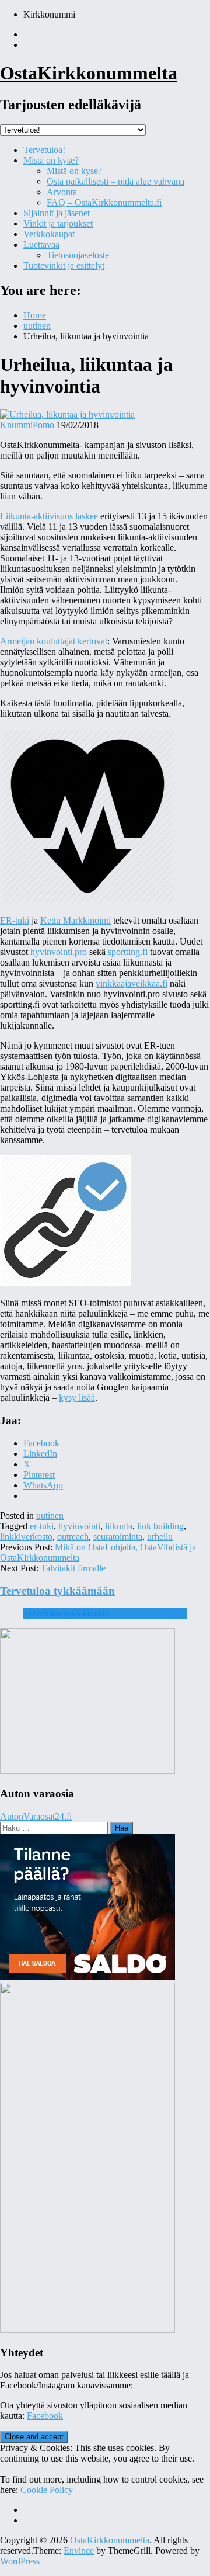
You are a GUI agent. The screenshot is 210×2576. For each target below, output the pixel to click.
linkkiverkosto (26, 1537)
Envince (79, 2551)
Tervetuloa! (44, 150)
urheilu (160, 1537)
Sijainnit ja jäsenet (57, 213)
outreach (73, 1537)
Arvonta (62, 192)
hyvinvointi (79, 1526)
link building (160, 1526)
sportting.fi (128, 952)
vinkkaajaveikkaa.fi (132, 983)
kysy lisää (77, 1398)
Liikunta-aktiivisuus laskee (49, 516)
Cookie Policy (47, 2490)
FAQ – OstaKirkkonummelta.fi (104, 202)
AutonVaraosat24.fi (36, 1816)
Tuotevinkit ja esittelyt (64, 265)
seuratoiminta (118, 1537)
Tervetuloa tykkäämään (57, 1591)
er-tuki (42, 1526)
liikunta (119, 1526)
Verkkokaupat (49, 234)
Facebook (45, 2416)
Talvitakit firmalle (73, 1568)
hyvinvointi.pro (59, 952)
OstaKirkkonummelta (89, 73)
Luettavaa (41, 244)
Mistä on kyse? (51, 160)
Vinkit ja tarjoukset (58, 223)
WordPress (20, 2561)
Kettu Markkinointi (76, 920)
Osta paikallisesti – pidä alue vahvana (116, 181)
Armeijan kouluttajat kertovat (54, 641)
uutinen (50, 1516)
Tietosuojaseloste (78, 255)
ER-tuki (15, 920)
